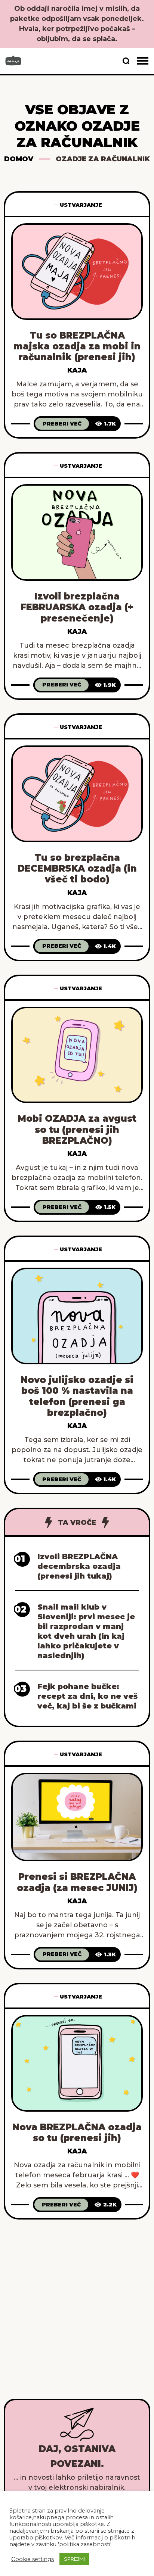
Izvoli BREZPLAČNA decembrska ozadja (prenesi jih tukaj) (79, 1566)
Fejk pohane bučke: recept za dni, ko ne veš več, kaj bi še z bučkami (87, 1696)
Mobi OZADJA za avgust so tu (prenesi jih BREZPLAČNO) (77, 1130)
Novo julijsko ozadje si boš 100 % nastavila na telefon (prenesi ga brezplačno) (77, 1396)
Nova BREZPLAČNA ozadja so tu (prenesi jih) (77, 2133)
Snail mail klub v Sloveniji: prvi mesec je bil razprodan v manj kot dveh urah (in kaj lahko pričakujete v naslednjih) (86, 1631)
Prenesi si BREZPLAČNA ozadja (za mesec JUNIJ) (77, 1882)
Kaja (77, 370)
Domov (19, 159)
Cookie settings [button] (33, 2559)
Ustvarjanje (81, 205)
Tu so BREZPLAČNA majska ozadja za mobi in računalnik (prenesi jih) (77, 346)
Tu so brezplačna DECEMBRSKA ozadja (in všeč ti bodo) (77, 869)
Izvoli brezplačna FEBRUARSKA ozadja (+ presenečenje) (77, 607)
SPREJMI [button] (74, 2559)
